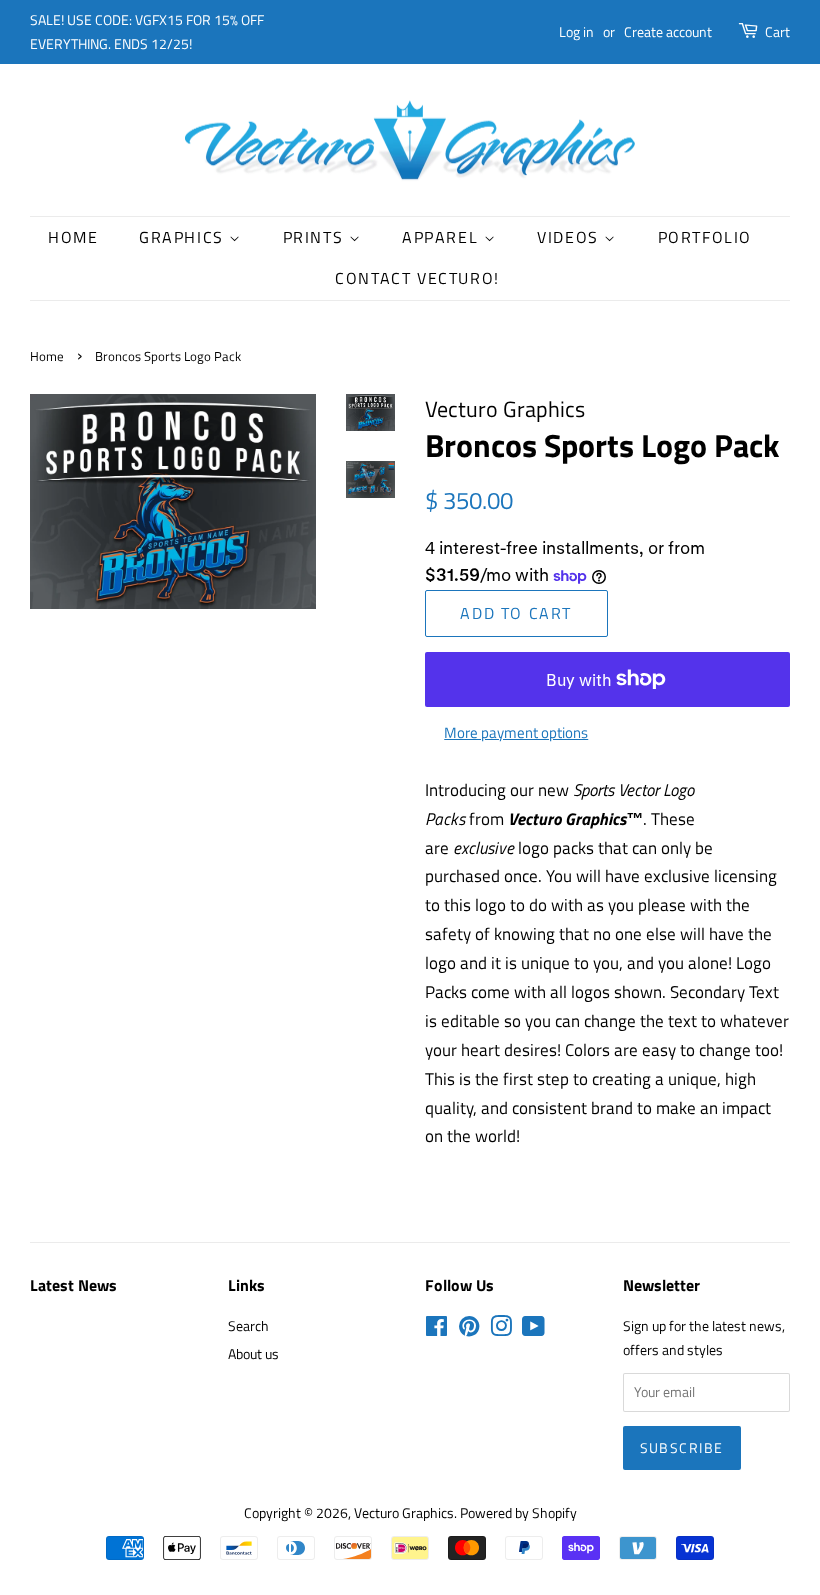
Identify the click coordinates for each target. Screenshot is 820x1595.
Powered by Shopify (518, 1513)
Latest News (73, 1285)
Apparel (443, 237)
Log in (576, 31)
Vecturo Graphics (404, 1513)
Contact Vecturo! (417, 278)
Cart (777, 31)
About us (253, 1354)
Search (248, 1326)
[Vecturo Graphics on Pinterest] (469, 1330)
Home (73, 237)
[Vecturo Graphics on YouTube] (533, 1330)
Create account (668, 31)
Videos (570, 237)
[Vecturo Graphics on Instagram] (501, 1330)
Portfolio (705, 237)
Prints (316, 237)
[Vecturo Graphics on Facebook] (436, 1330)
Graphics (184, 237)
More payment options (516, 732)
